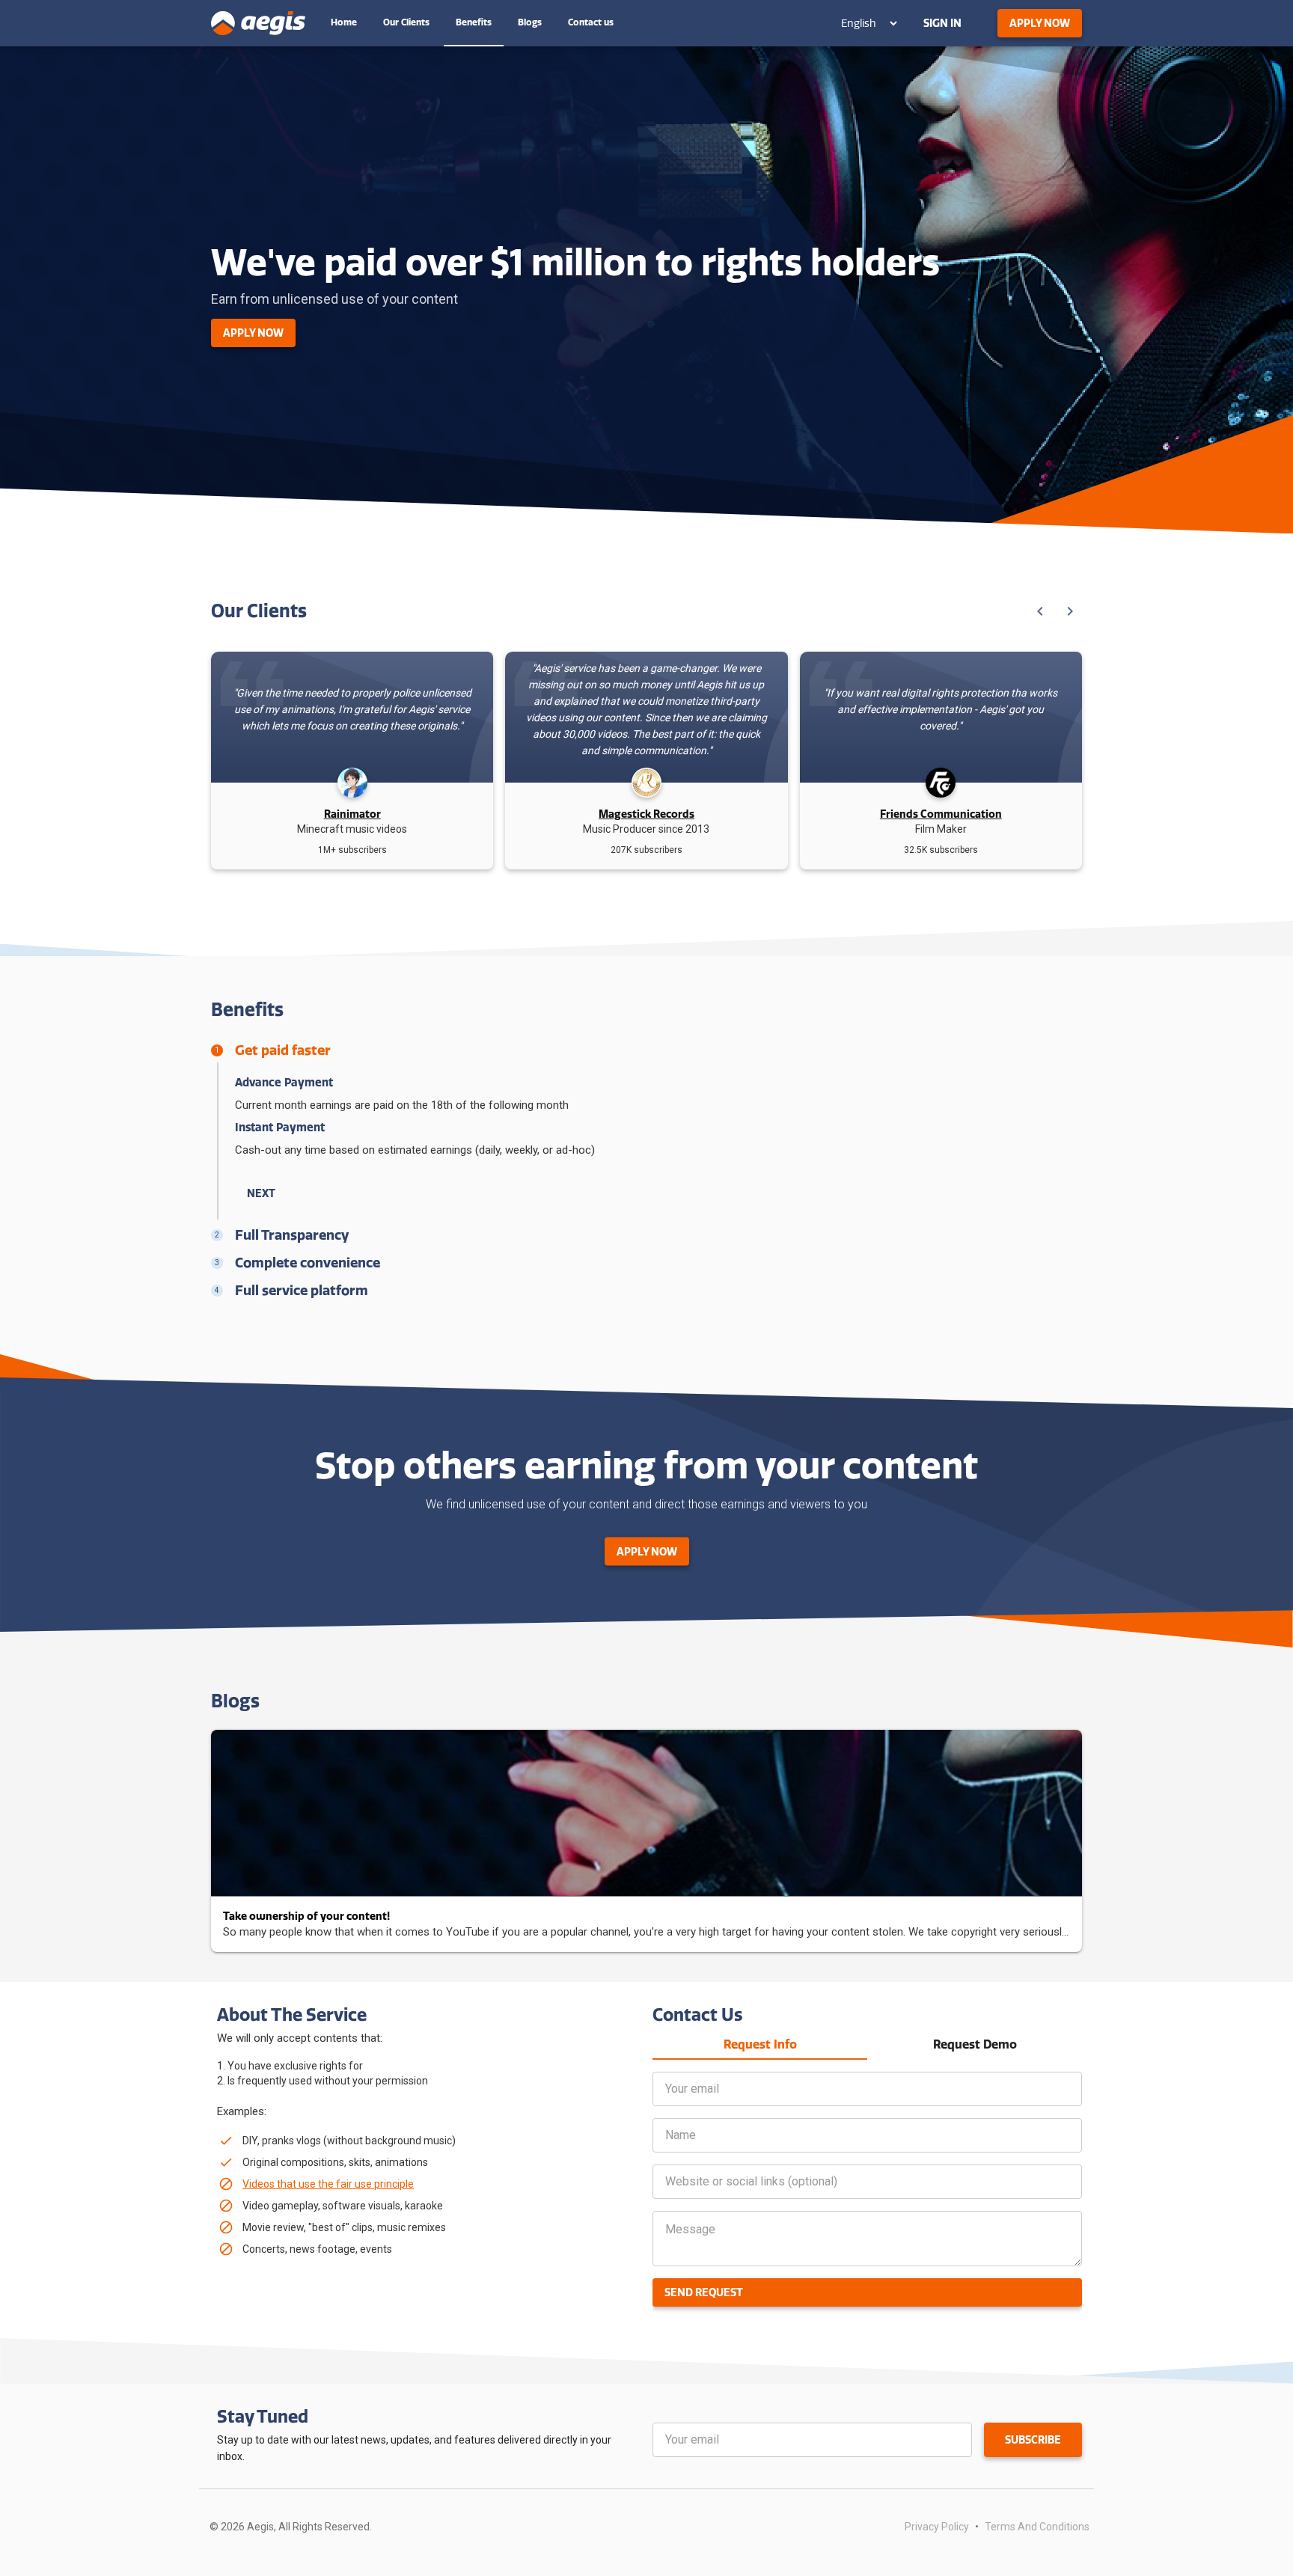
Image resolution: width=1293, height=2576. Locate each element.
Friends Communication (941, 814)
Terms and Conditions (1037, 2527)
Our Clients (406, 22)
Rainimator (352, 814)
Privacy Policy (937, 2527)
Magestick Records (646, 814)
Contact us (591, 22)
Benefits (474, 22)
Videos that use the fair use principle (328, 2184)
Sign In (942, 23)
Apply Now (1040, 23)
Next (261, 1193)
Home (344, 22)
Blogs (530, 22)
